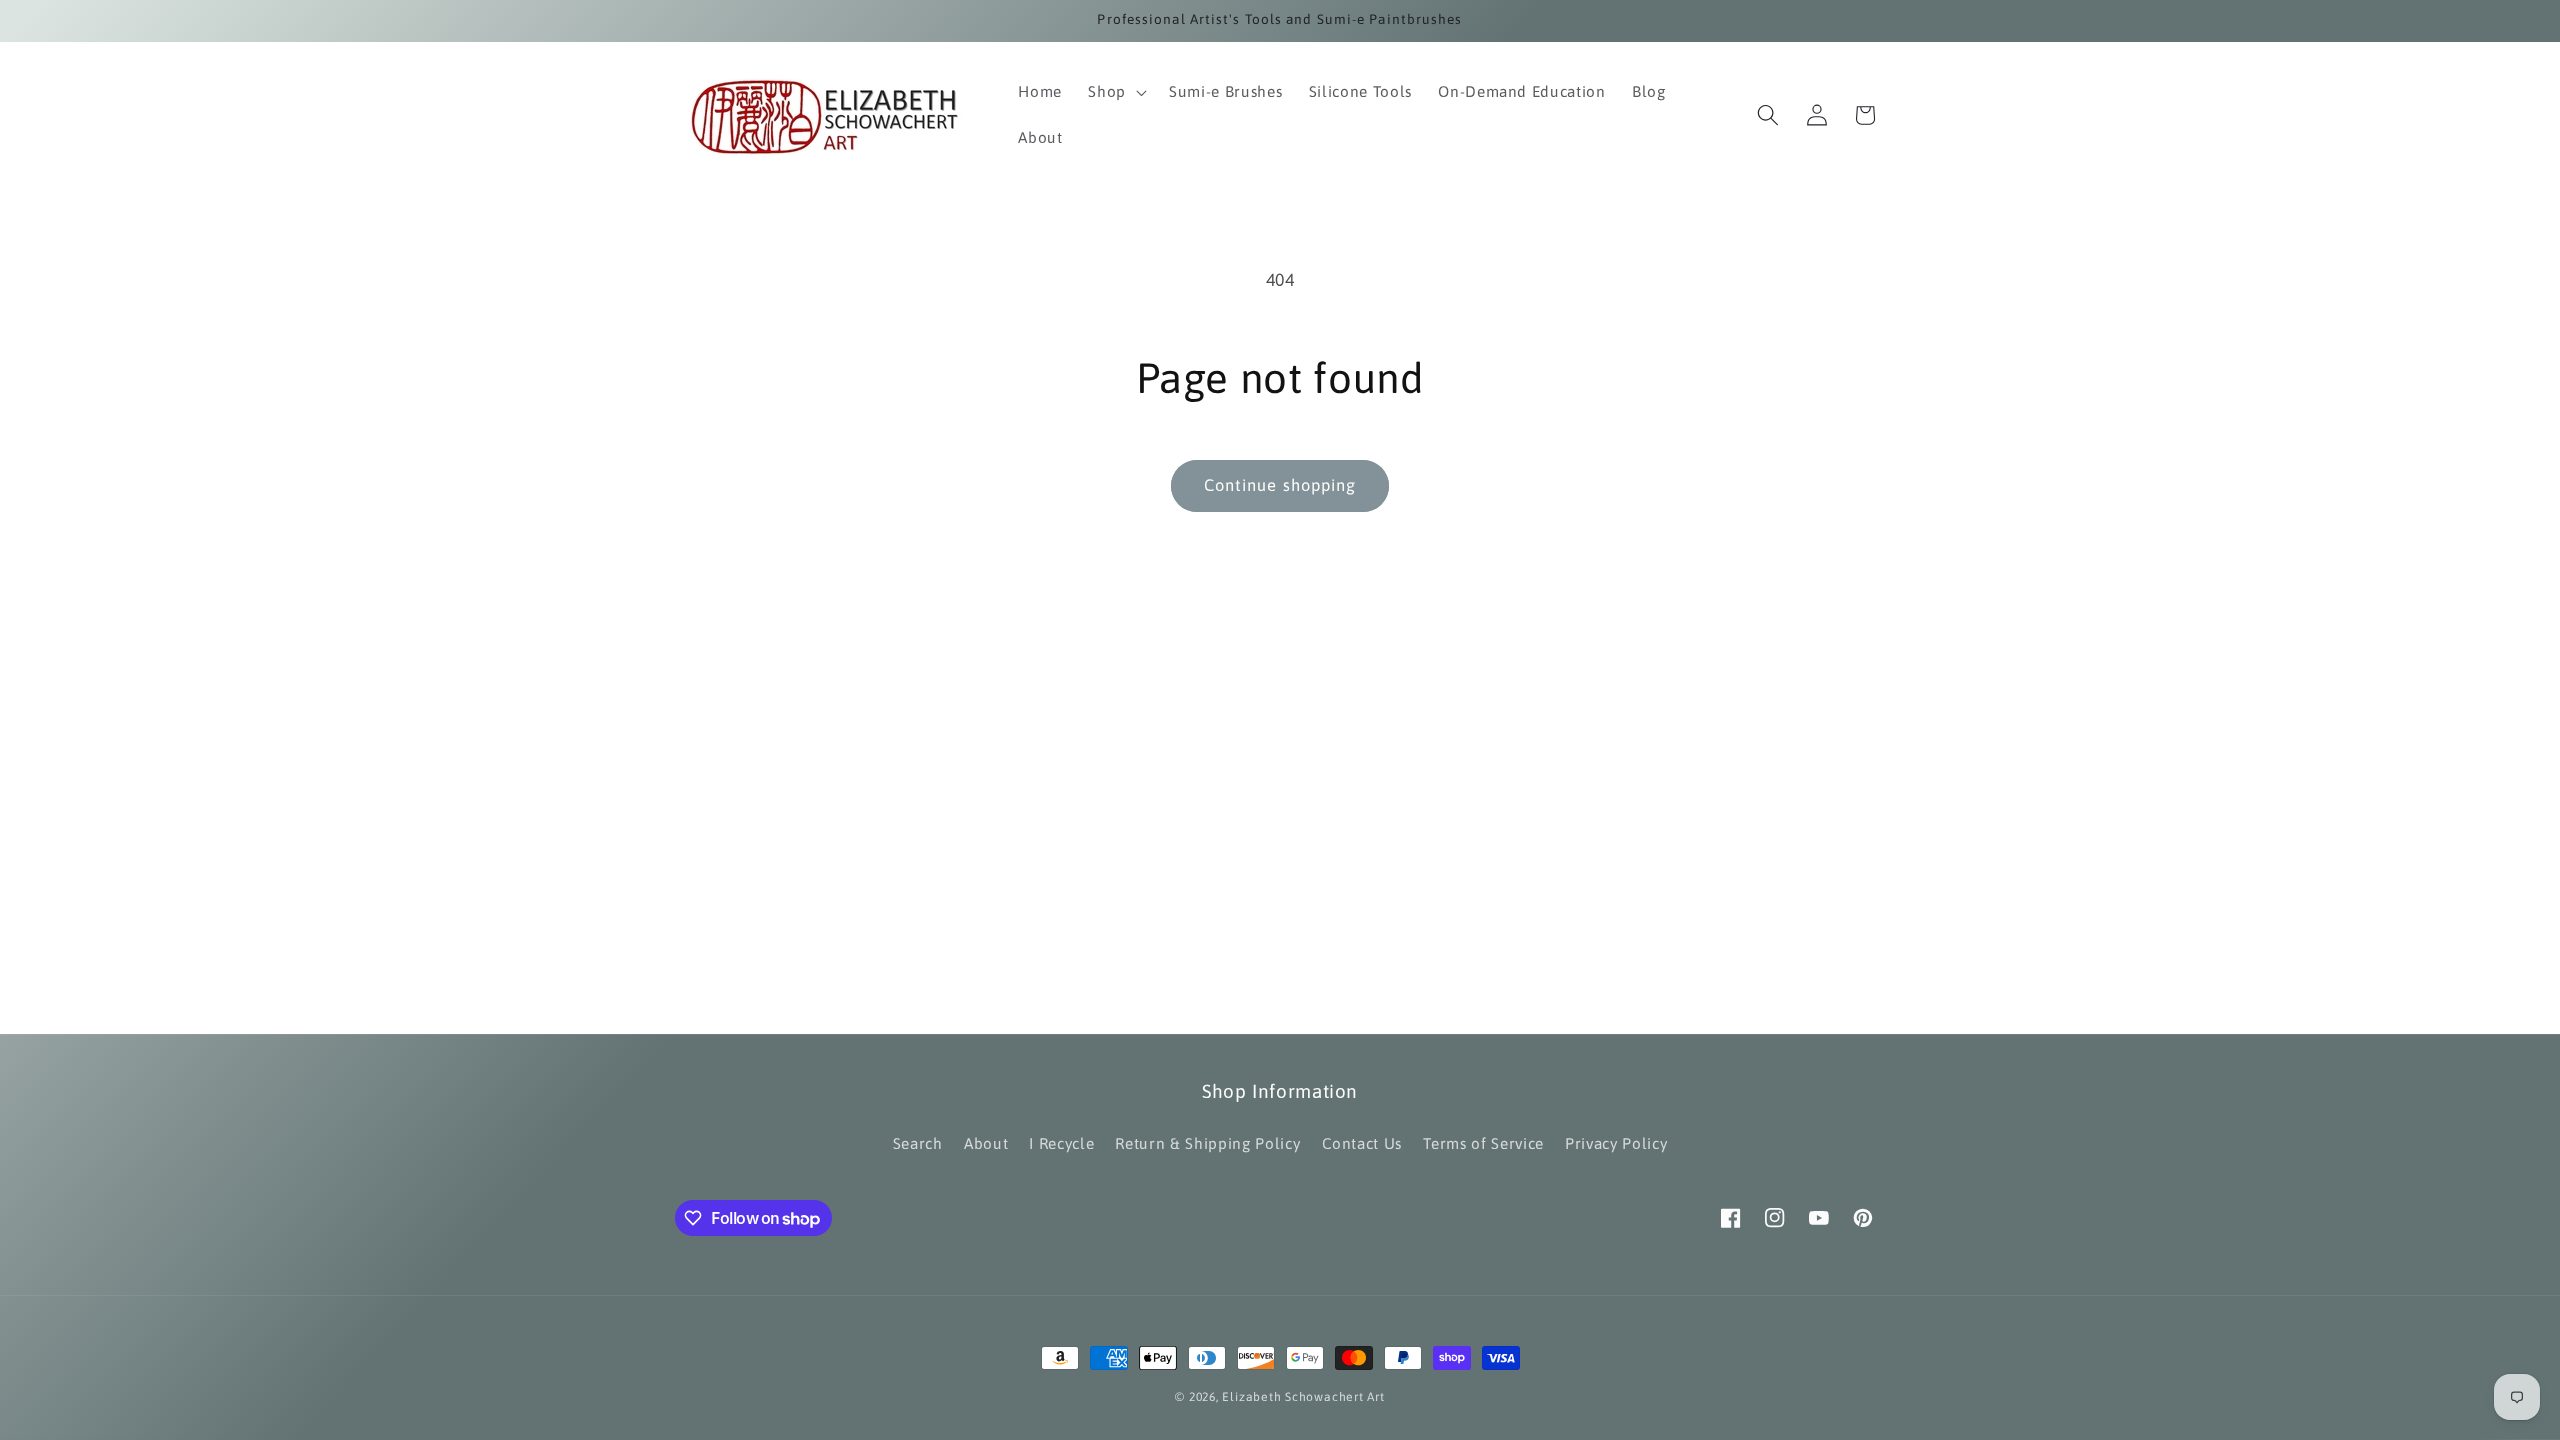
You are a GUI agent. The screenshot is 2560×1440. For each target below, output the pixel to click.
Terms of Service (1483, 1143)
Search (918, 1143)
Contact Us (1362, 1143)
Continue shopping (1280, 485)
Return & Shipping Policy (1207, 1143)
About (986, 1143)
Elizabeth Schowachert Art (1303, 1397)
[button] (1115, 92)
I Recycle (1061, 1143)
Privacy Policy (1616, 1143)
